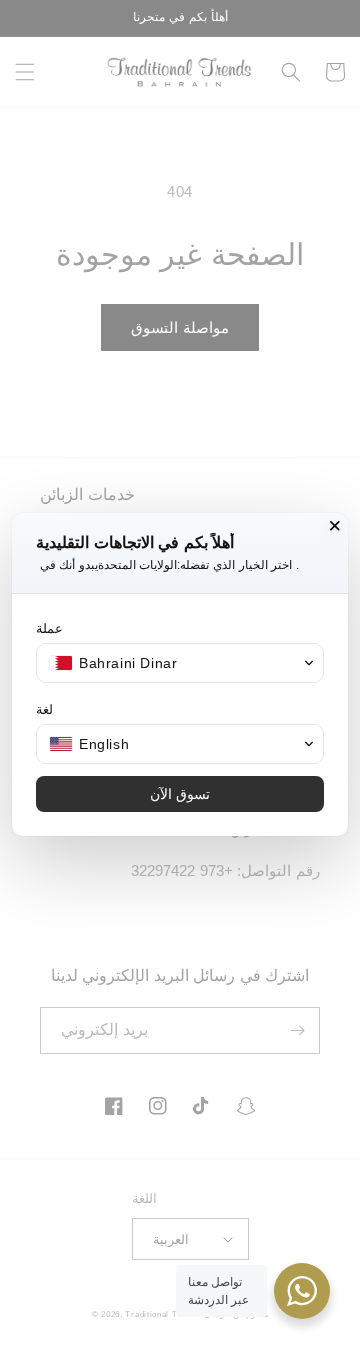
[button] (180, 663)
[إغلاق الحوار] (335, 526)
